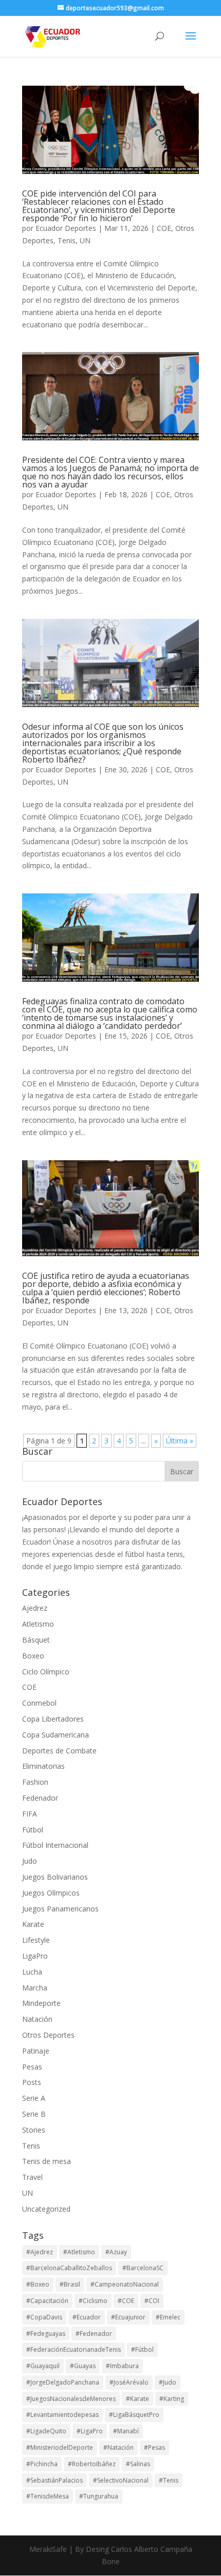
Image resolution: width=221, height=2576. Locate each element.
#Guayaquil (43, 2366)
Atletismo (38, 1624)
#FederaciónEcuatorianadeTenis (73, 2349)
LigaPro (35, 1956)
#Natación (118, 2447)
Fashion (35, 1782)
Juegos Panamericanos (60, 1909)
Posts (32, 2082)
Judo (30, 1861)
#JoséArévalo (129, 2382)
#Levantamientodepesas (62, 2415)
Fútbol (33, 1830)
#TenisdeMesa (48, 2496)
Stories (34, 2130)
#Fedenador (94, 2334)
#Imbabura (122, 2366)
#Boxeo (38, 2284)
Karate (33, 1924)
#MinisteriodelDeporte (60, 2447)
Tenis (67, 240)
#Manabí (126, 2431)
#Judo (168, 2382)
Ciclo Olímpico (46, 1672)
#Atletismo (79, 2252)
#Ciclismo (93, 2301)
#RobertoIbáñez (92, 2464)
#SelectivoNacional (121, 2480)
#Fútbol (142, 2349)
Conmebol (39, 1703)
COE (164, 228)
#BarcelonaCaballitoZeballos (69, 2268)
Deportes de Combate (59, 1751)
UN (85, 240)
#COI (152, 2301)
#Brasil (70, 2284)
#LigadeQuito (46, 2431)
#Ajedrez (40, 2252)
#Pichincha (42, 2464)
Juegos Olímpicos (51, 1893)
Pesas (32, 2067)
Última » (180, 1441)
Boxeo (33, 1656)
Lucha (32, 1972)
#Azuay (116, 2252)
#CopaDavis (44, 2317)
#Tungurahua (99, 2496)
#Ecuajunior (128, 2317)
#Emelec (168, 2317)
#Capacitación (47, 2301)
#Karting (172, 2399)
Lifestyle (36, 1940)
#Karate (137, 2399)
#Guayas (83, 2366)
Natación (37, 2019)
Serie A (34, 2098)
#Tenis (169, 2480)
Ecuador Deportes (66, 228)
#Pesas (154, 2447)
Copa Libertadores (53, 1719)
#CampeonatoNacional (125, 2284)
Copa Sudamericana (56, 1735)
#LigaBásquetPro (134, 2415)
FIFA (30, 1814)
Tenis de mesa (47, 2161)
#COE (126, 2301)
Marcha (35, 1988)
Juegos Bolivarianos (55, 1877)
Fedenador (40, 1798)
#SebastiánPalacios (54, 2480)
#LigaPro (90, 2431)
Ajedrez (35, 1608)
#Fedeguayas (46, 2334)
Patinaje (36, 2051)
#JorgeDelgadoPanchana (63, 2382)
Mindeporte (41, 2003)
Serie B (34, 2114)
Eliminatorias (43, 1766)
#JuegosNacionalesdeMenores (71, 2399)
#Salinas (138, 2464)
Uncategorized (46, 2209)
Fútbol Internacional (55, 1845)
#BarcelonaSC (143, 2268)
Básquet (36, 1640)
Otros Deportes (48, 2035)
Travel (32, 2177)
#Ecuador (87, 2317)
